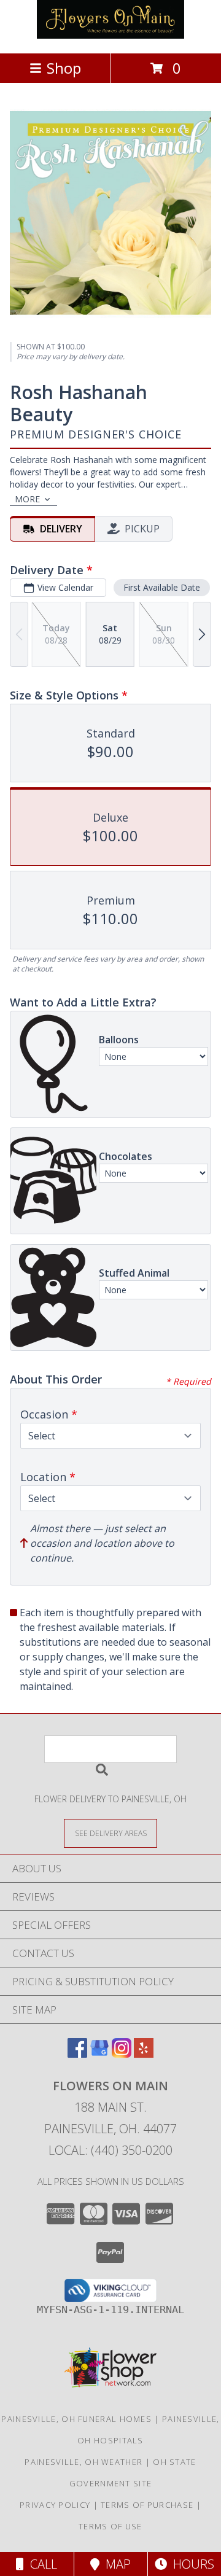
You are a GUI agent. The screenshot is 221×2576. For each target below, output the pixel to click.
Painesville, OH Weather (83, 2462)
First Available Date (162, 587)
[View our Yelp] (144, 2054)
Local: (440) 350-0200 (110, 2150)
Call (41, 2564)
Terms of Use (110, 2526)
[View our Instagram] (122, 2054)
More (27, 499)
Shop (64, 68)
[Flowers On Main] (110, 35)
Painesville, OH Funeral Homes (76, 2419)
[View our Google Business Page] (99, 2054)
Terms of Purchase (147, 2505)
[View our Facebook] (77, 2054)
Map (115, 2564)
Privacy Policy (55, 2505)
